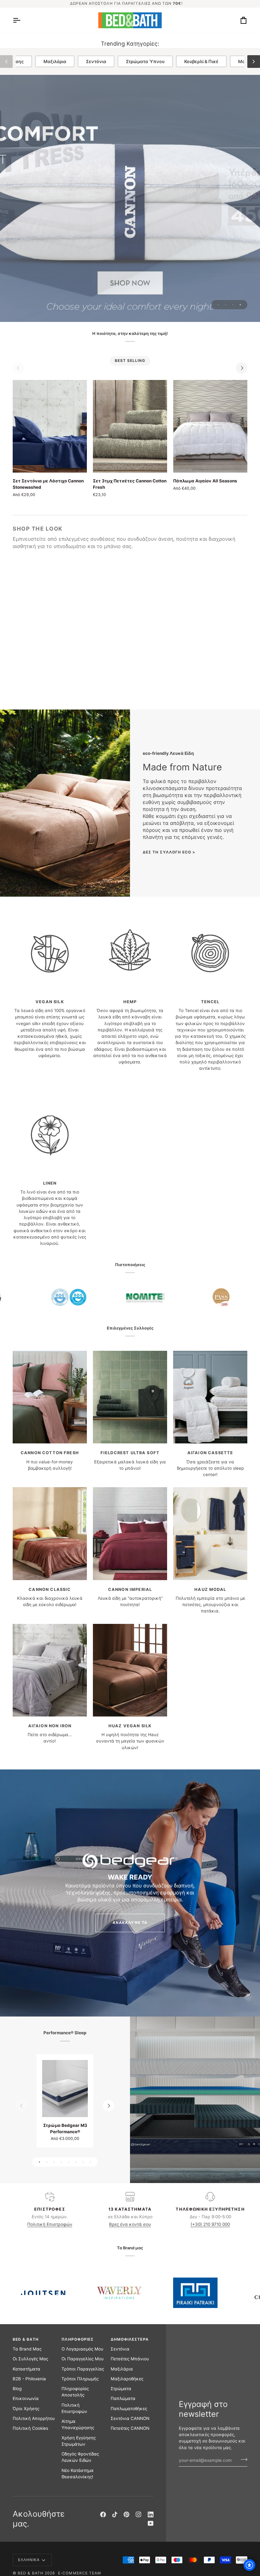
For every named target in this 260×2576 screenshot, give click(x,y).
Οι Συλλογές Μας (30, 2359)
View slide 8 (91, 2162)
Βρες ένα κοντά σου (130, 2224)
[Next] (242, 368)
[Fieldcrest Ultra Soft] (130, 1397)
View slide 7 (83, 2162)
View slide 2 (226, 305)
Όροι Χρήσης (26, 2409)
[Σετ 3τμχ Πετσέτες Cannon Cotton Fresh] (130, 426)
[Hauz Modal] (210, 1533)
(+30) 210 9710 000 (210, 2224)
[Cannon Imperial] (130, 1533)
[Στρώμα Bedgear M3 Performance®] (65, 2089)
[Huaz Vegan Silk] (130, 1670)
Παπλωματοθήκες (129, 2409)
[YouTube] (151, 2523)
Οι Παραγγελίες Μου (83, 2359)
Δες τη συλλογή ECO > (169, 852)
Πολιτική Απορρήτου (34, 2418)
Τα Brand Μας (27, 2349)
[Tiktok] (115, 2514)
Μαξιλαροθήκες (127, 2379)
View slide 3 (233, 305)
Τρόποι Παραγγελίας (83, 2369)
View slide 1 (218, 305)
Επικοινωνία (26, 2398)
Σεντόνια (96, 61)
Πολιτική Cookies (30, 2428)
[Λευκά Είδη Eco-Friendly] (65, 803)
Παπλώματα (123, 2398)
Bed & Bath (31, 2573)
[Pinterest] (127, 2514)
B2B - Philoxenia (29, 2379)
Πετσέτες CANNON (130, 2428)
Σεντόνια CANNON (130, 2418)
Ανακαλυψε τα (130, 1923)
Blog (17, 2389)
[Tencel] (210, 946)
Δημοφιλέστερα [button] (130, 2339)
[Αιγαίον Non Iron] (50, 1670)
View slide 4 (240, 305)
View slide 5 (69, 2162)
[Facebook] (103, 2514)
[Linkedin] (151, 2514)
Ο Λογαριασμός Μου (82, 2349)
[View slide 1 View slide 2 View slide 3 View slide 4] (130, 198)
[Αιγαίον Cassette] (210, 1397)
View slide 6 (76, 2162)
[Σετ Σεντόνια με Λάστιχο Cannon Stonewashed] (50, 426)
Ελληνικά (29, 2560)
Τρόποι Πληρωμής (80, 2379)
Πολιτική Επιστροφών (50, 2224)
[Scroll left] (6, 62)
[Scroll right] (254, 62)
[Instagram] (139, 2514)
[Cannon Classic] (50, 1533)
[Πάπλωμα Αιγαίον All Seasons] (210, 426)
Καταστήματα (26, 2369)
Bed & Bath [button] (26, 2339)
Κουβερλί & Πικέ (201, 61)
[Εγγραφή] (242, 2460)
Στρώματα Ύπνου (145, 61)
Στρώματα (121, 2389)
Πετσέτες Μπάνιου (130, 2359)
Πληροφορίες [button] (78, 2339)
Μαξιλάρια (55, 61)
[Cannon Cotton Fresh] (50, 1397)
